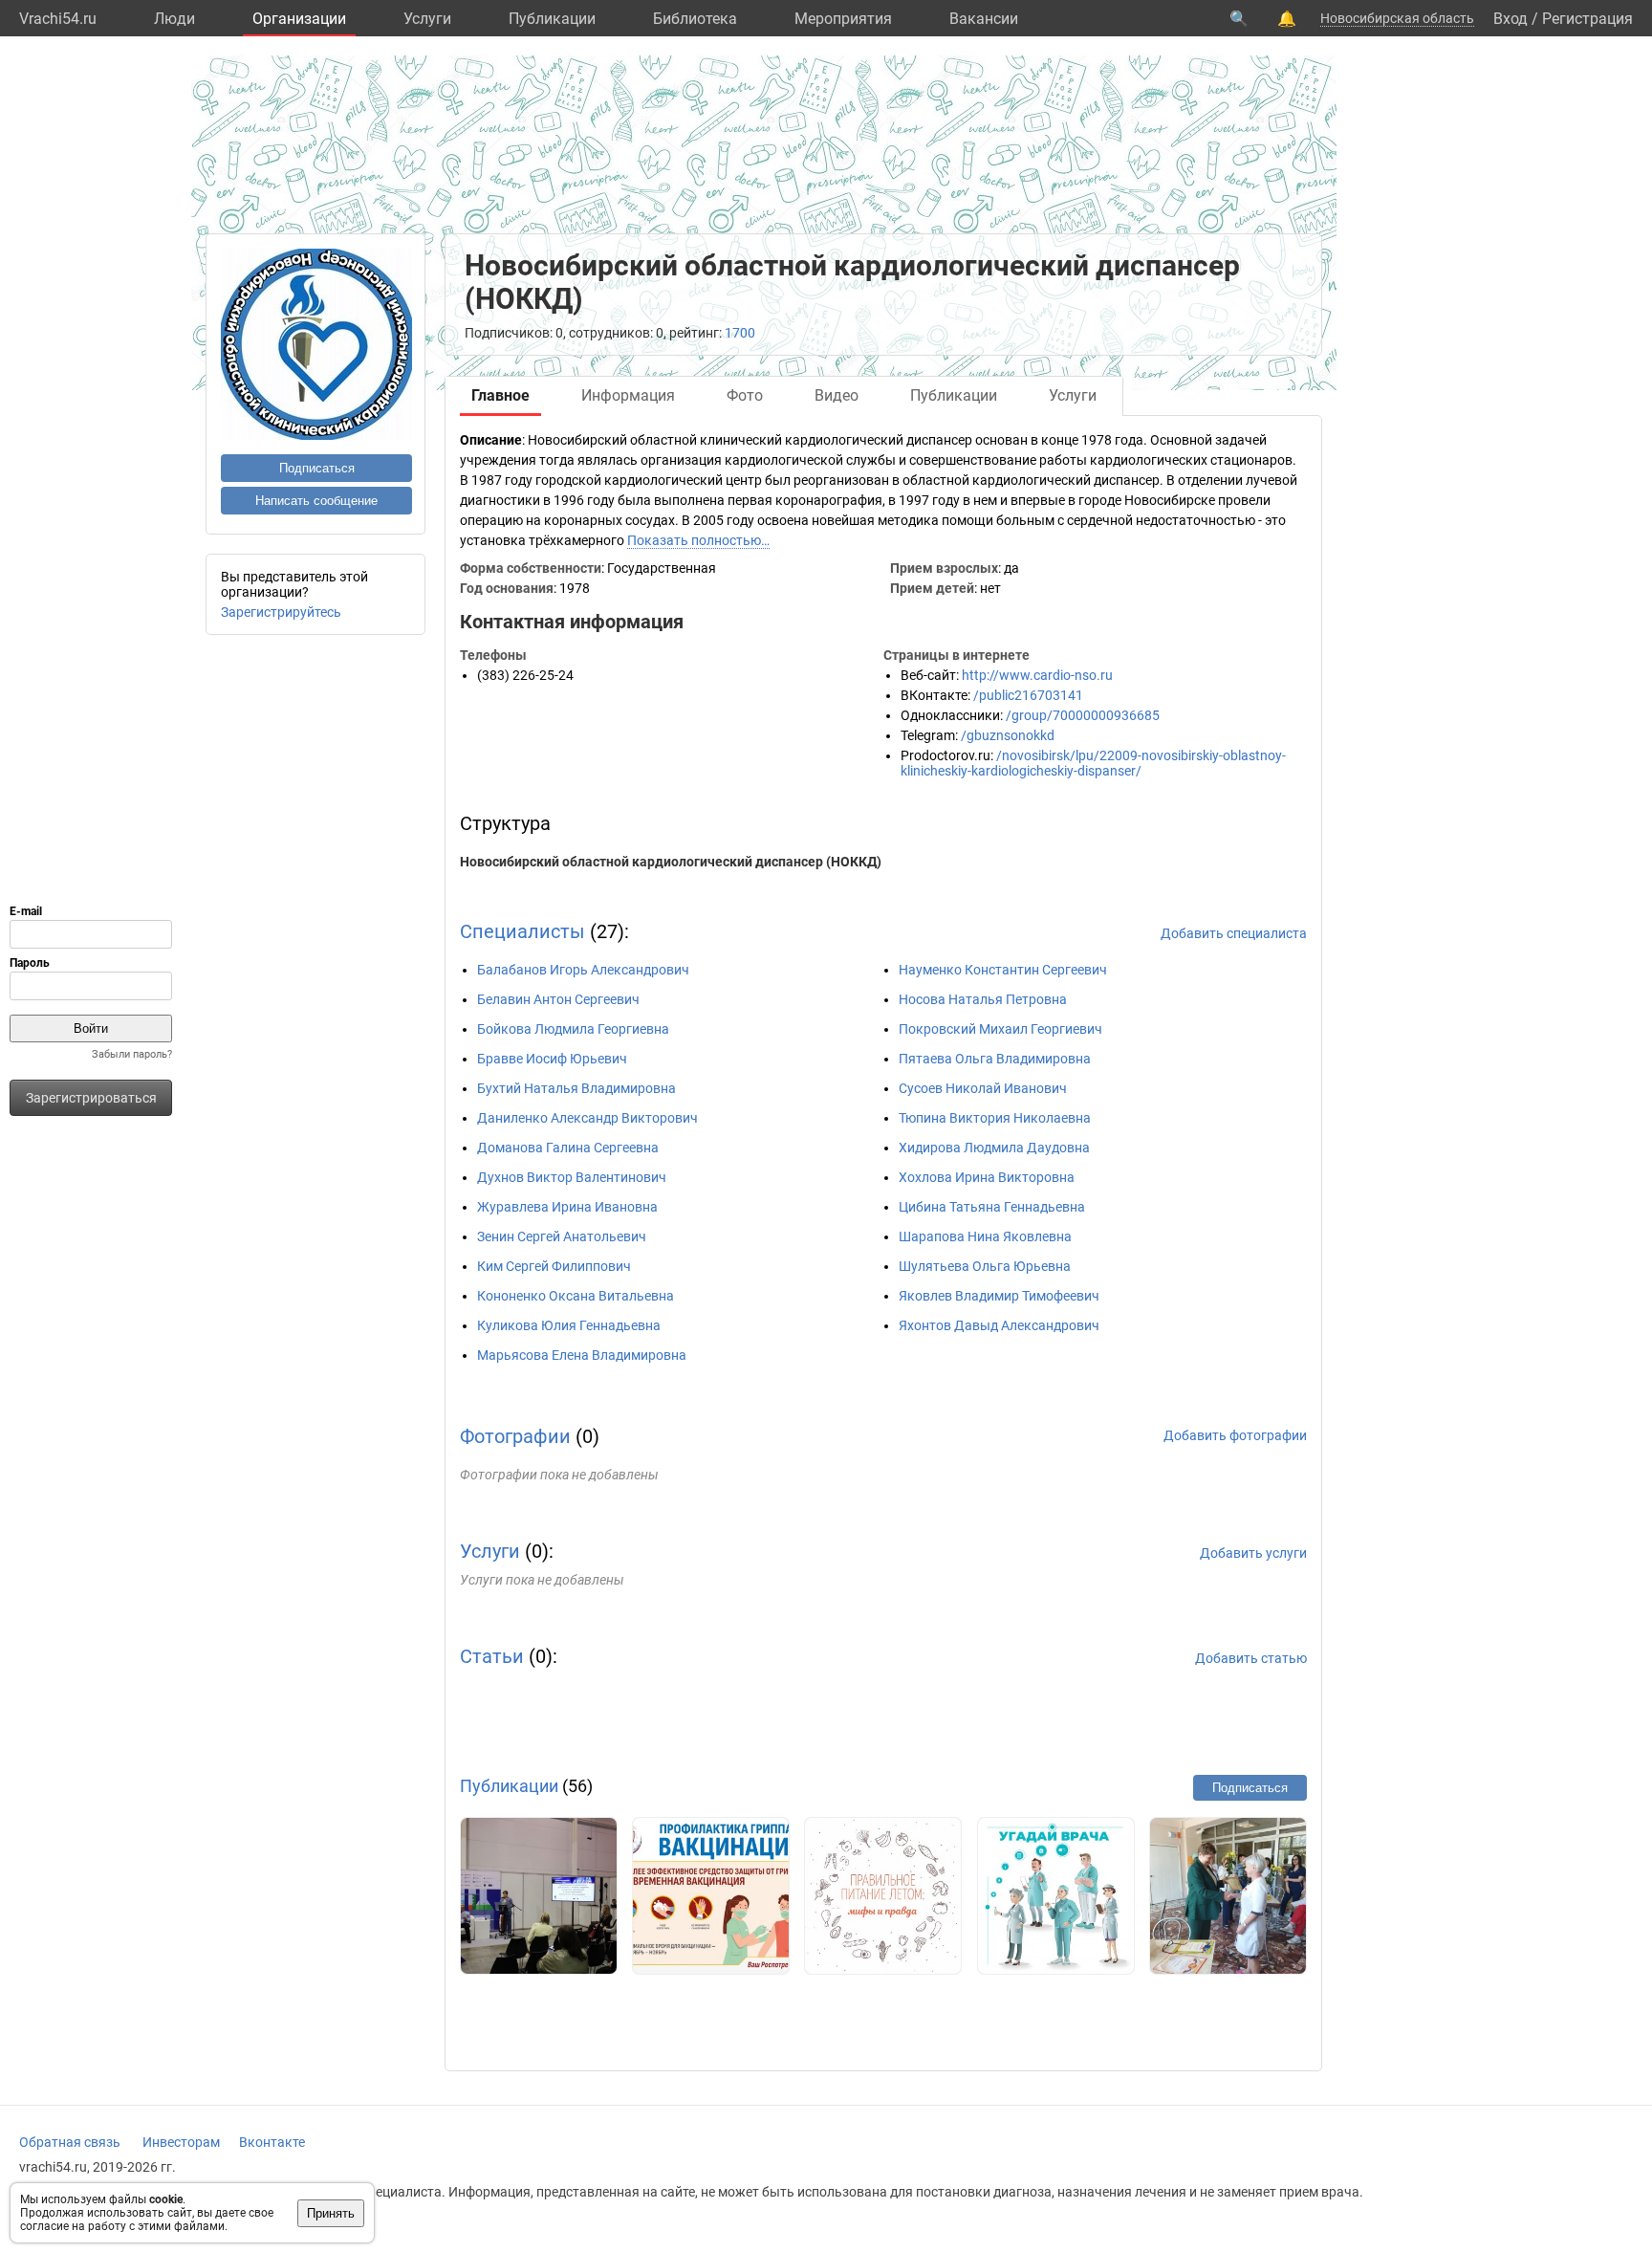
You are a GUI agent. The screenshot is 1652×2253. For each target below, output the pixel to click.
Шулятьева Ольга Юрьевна (985, 1266)
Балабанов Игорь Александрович (583, 970)
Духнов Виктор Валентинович (572, 1177)
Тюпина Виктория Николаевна (995, 1118)
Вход (1511, 19)
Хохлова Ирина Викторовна (987, 1177)
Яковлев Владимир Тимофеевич (999, 1296)
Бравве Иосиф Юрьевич (552, 1059)
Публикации (552, 19)
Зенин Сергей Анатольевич (562, 1236)
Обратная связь (70, 2142)
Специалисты (522, 931)
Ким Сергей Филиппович (554, 1266)
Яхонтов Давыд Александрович (999, 1325)
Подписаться (317, 468)
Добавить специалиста (1234, 933)
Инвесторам (181, 2142)
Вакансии (984, 19)
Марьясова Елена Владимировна (582, 1355)
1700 (740, 333)
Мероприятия (843, 19)
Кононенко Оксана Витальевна (576, 1296)
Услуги (427, 19)
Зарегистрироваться (91, 1098)
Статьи (492, 1656)
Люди (174, 19)
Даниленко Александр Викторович (587, 1118)
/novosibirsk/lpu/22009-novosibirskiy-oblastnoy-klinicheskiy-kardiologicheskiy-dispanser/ (1093, 763)
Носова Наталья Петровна (983, 999)
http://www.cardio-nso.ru (1037, 675)
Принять (331, 2213)
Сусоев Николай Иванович (983, 1088)
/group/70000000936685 (1083, 715)
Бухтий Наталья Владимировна (576, 1088)
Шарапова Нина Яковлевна (985, 1236)
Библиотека (695, 19)
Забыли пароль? (132, 1054)
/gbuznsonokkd (1008, 735)
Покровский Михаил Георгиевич (1000, 1029)
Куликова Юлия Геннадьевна (569, 1325)
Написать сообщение (316, 501)
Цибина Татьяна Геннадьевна (992, 1207)
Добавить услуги (1253, 1553)
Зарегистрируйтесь (281, 612)
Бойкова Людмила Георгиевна (573, 1029)
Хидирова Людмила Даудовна (994, 1148)
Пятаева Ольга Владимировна (995, 1059)
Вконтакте (272, 2142)
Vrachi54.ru (58, 19)
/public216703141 (1028, 695)
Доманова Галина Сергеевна (568, 1148)
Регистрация (1587, 19)
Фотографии (515, 1436)
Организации (299, 19)
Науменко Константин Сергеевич (1003, 970)
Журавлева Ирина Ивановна (567, 1207)
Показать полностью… (698, 540)
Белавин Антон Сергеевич (558, 999)
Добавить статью (1251, 1658)
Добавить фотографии (1235, 1435)
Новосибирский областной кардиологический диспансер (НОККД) (671, 862)
